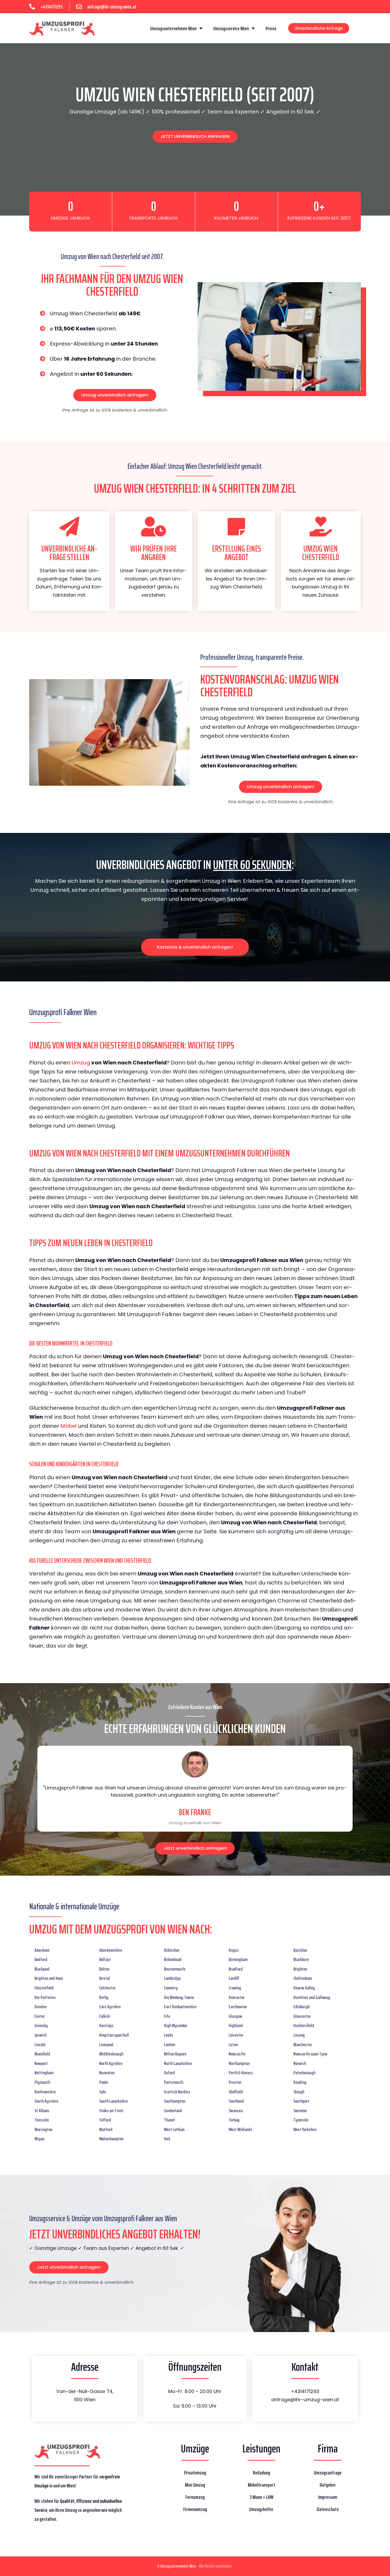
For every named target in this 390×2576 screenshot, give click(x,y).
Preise (271, 28)
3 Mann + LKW (261, 2497)
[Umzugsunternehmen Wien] (62, 28)
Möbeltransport (261, 2485)
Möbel (69, 1426)
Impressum (328, 2497)
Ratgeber (328, 2485)
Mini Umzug (195, 2485)
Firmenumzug (195, 2509)
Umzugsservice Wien (231, 28)
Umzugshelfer (261, 2509)
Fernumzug (195, 2497)
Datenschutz (328, 2509)
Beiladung (261, 2473)
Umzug (81, 1063)
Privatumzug (195, 2473)
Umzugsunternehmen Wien (173, 28)
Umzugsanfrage (328, 2473)
